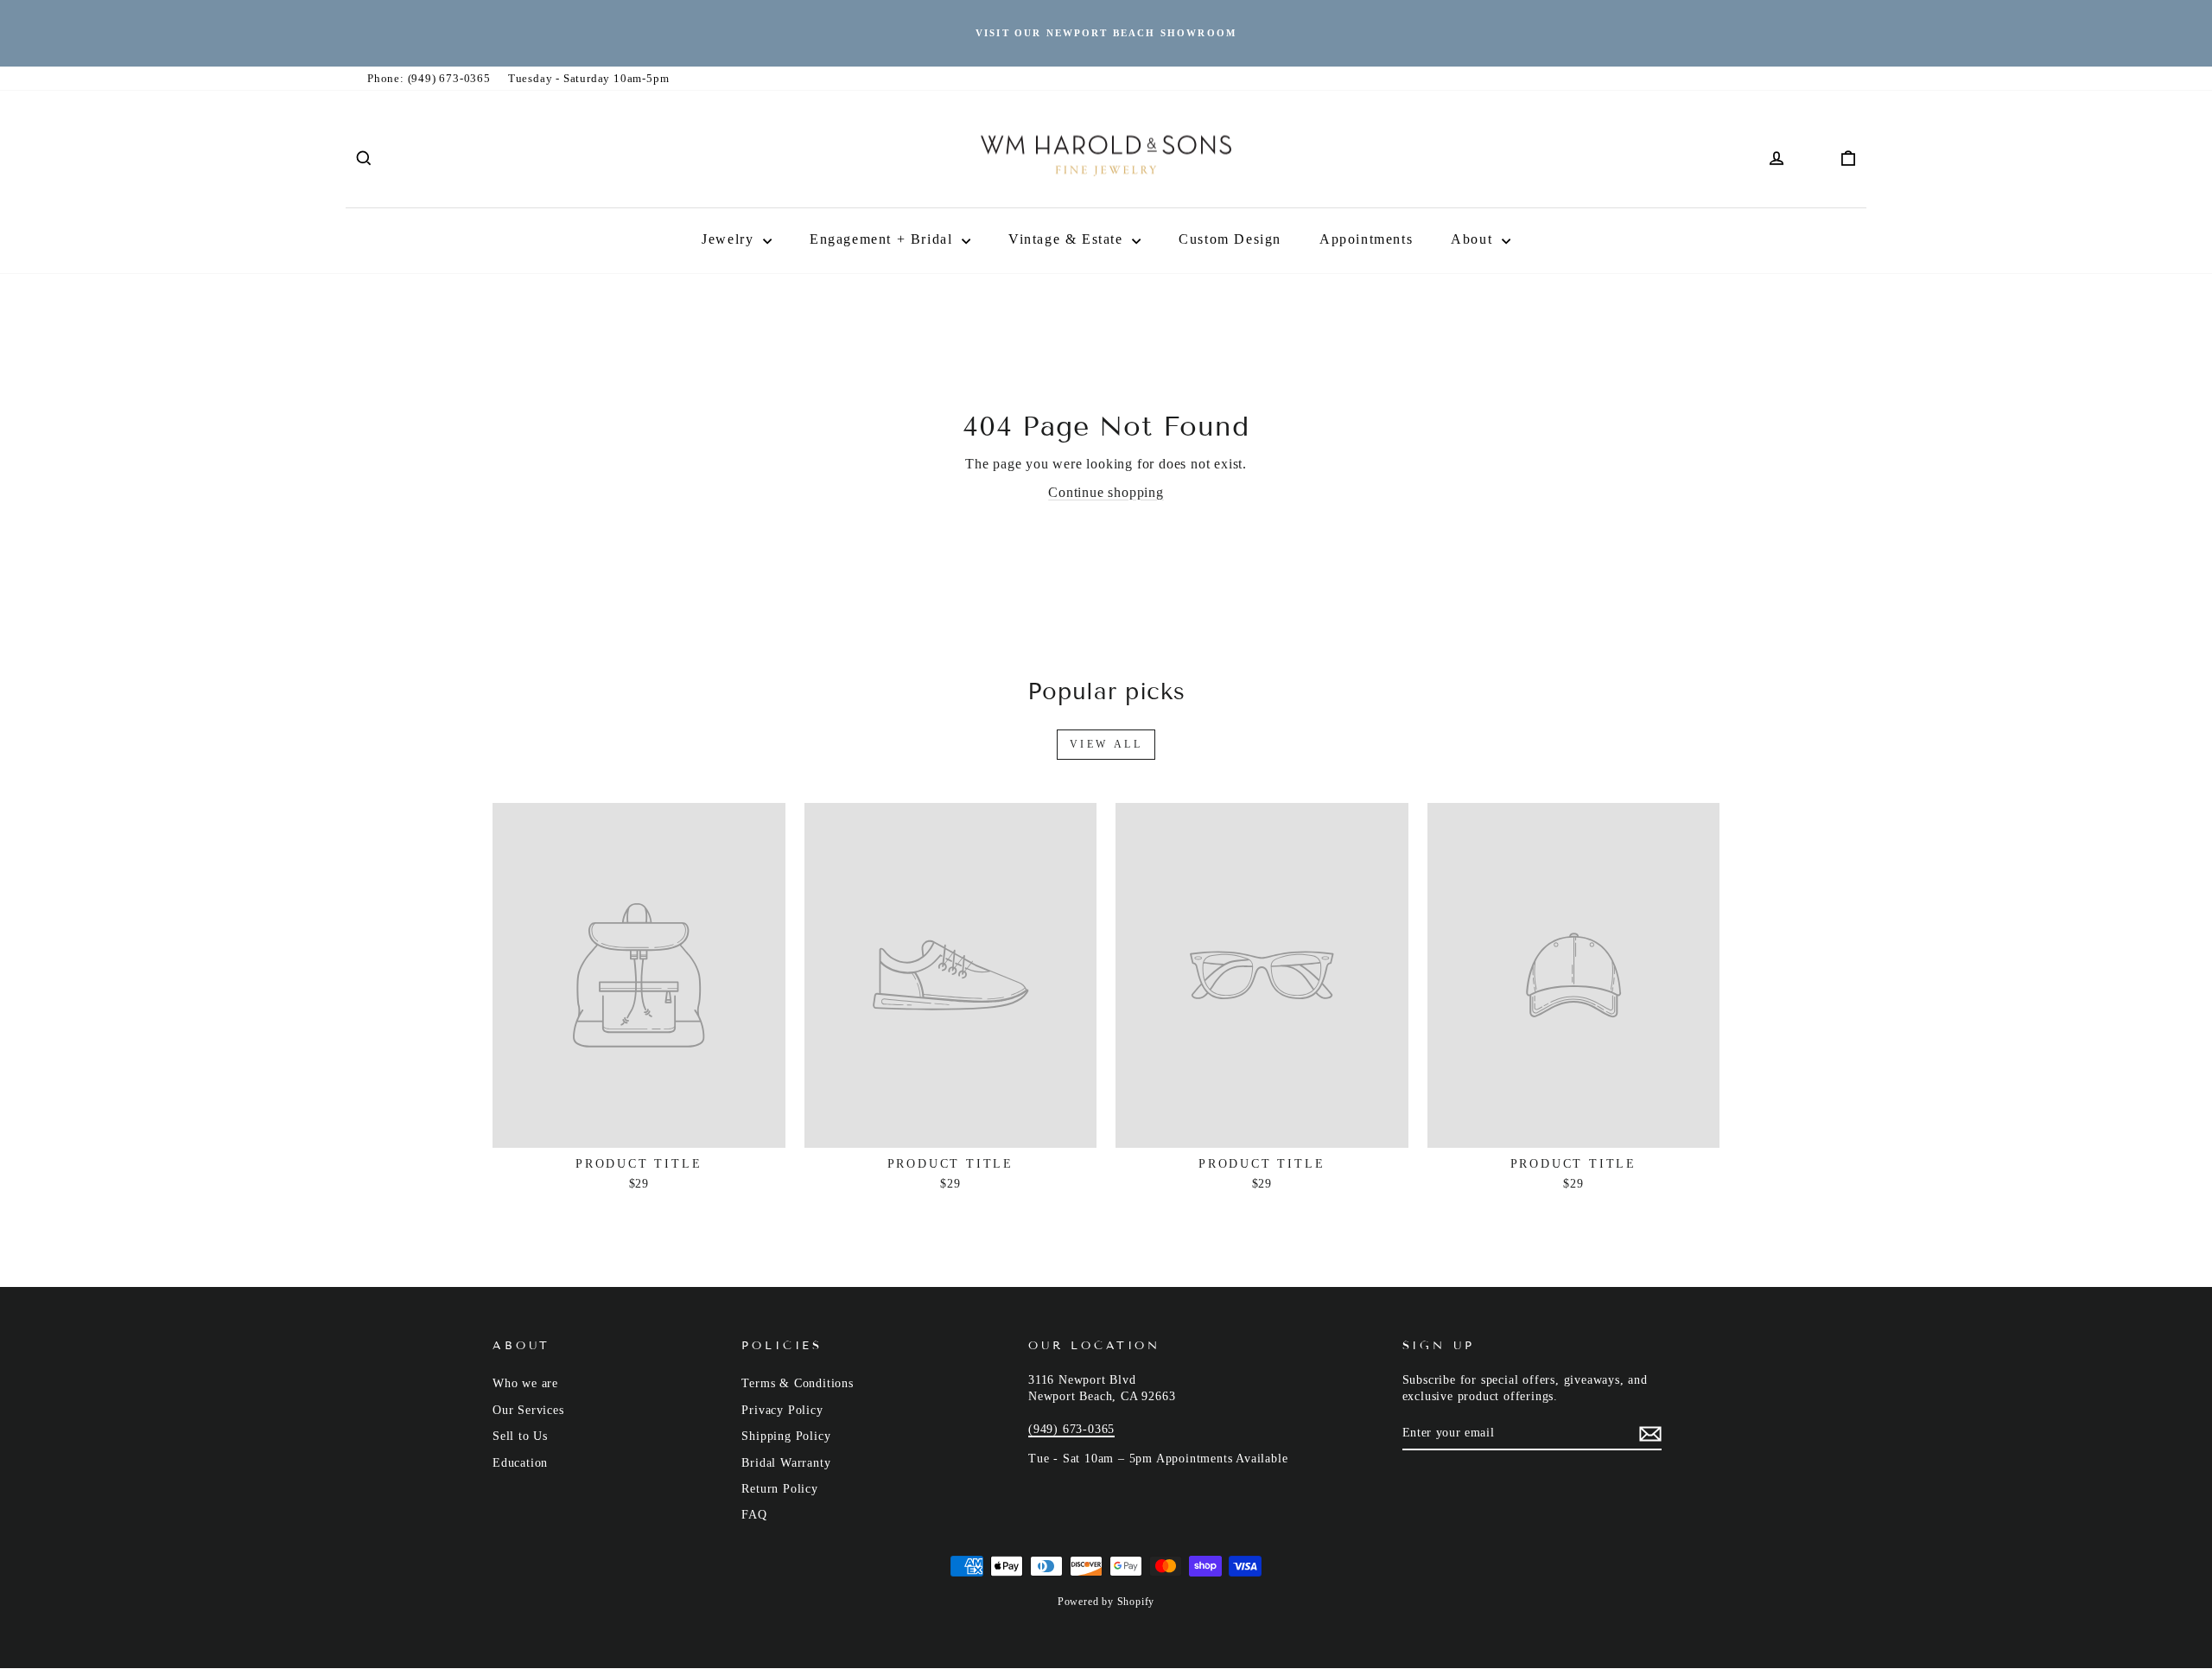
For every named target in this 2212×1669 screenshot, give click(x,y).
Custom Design (1230, 239)
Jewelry (730, 239)
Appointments (1366, 239)
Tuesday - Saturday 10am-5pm (589, 78)
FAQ (754, 1515)
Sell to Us (520, 1436)
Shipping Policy (786, 1436)
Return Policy (779, 1489)
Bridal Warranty (786, 1463)
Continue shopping (1106, 492)
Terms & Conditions (797, 1383)
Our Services (528, 1410)
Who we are (525, 1383)
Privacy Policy (782, 1410)
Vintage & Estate (1068, 239)
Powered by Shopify (1106, 1602)
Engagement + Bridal (884, 239)
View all (1106, 744)
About (1474, 239)
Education (520, 1463)
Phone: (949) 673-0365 (429, 78)
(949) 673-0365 (1071, 1429)
